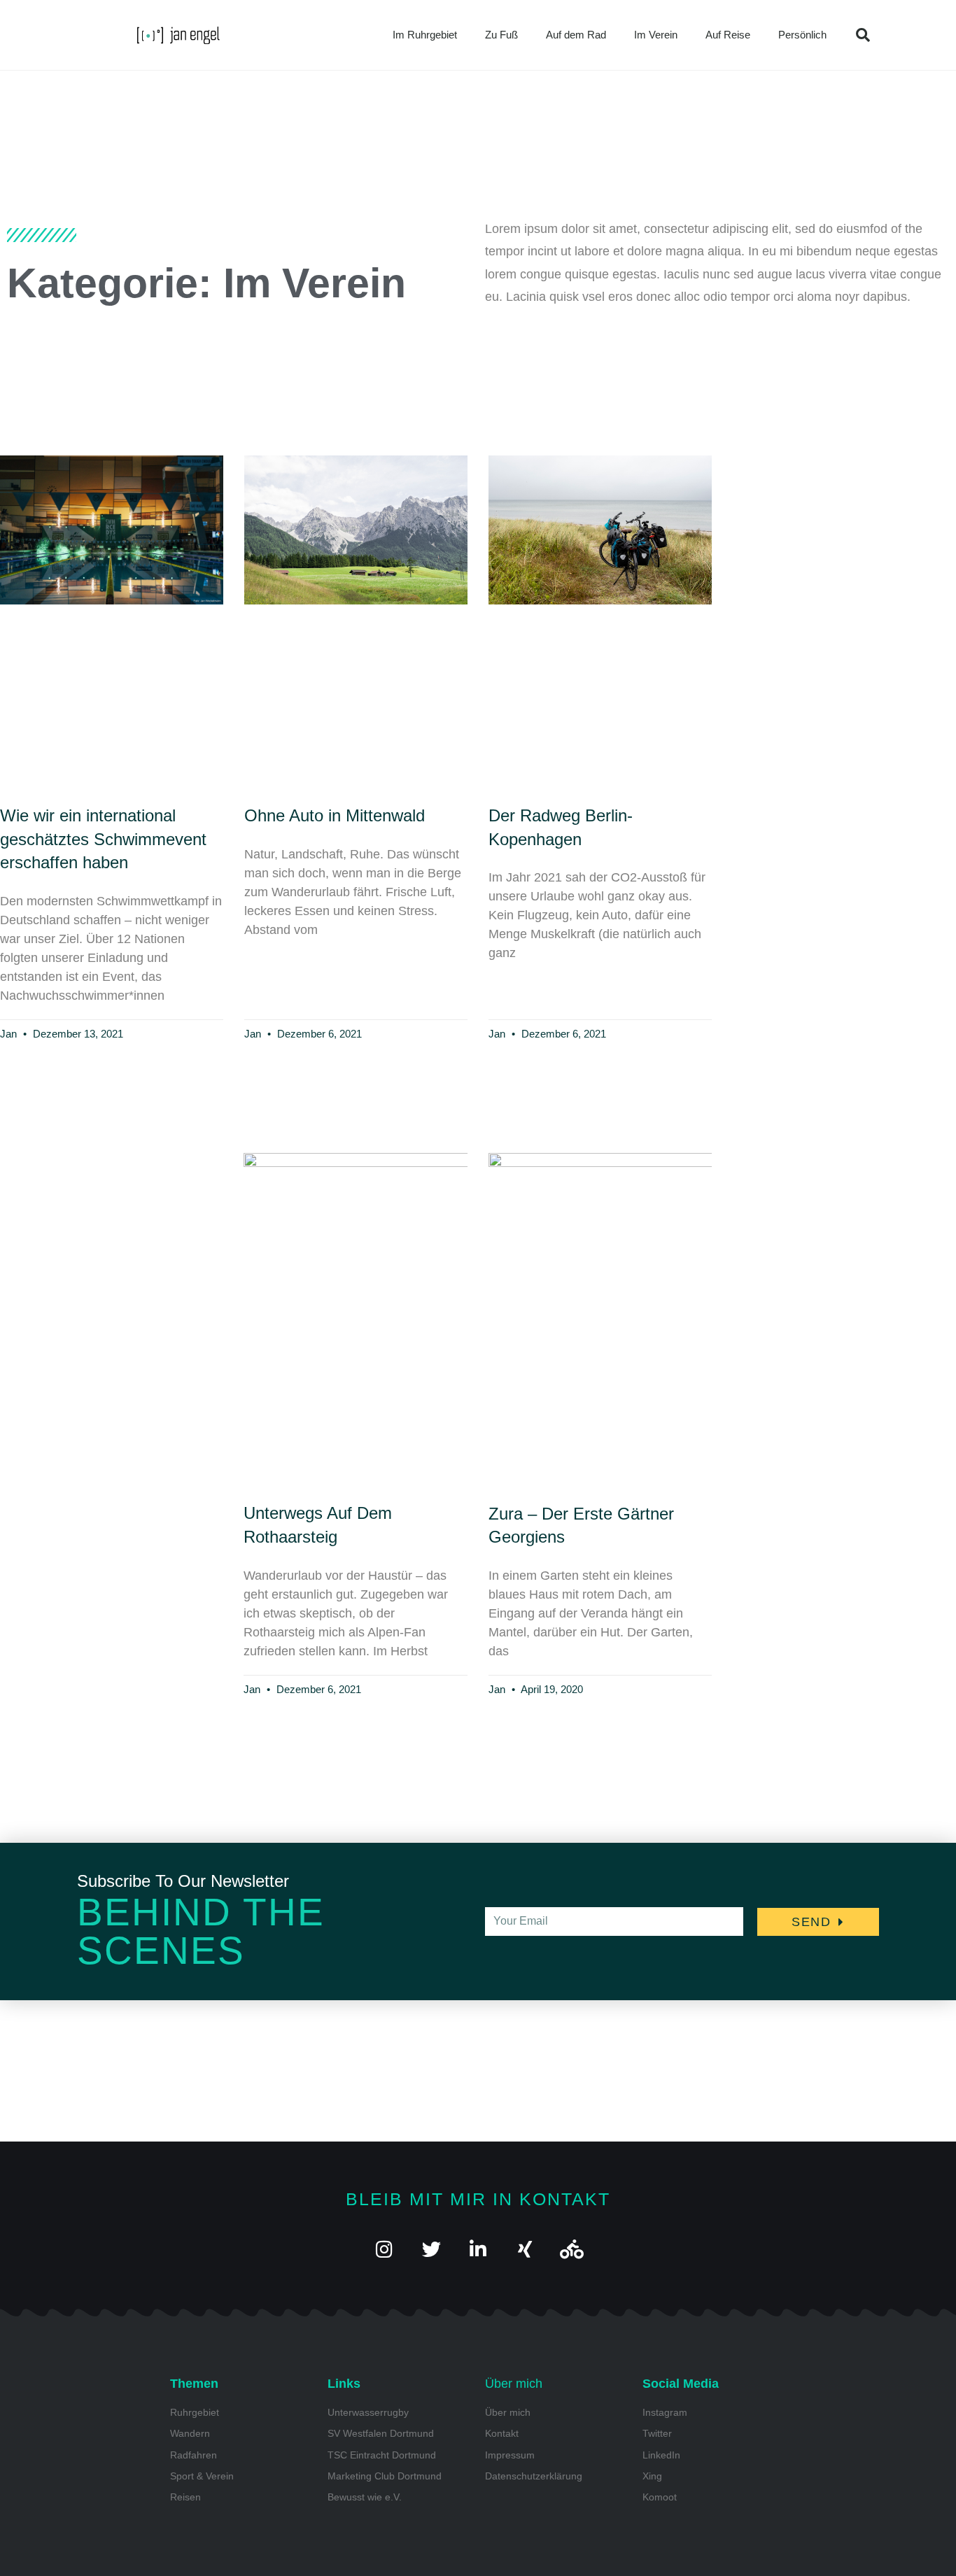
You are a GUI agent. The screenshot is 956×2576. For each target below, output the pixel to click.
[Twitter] (431, 2249)
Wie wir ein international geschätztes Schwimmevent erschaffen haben (103, 839)
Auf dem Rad (576, 35)
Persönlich (802, 35)
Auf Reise (728, 35)
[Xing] (525, 2249)
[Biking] (572, 2249)
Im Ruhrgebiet (425, 35)
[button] (863, 35)
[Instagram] (385, 2249)
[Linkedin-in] (478, 2249)
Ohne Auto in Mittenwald (335, 815)
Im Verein (656, 35)
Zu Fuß (501, 35)
